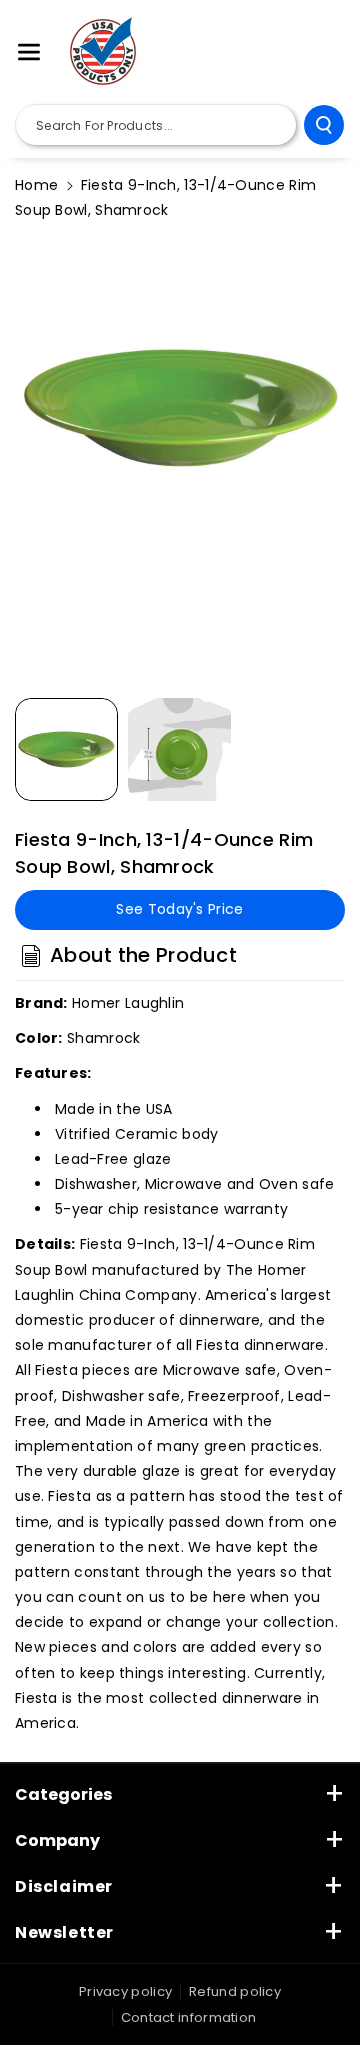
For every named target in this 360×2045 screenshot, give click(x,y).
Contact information (189, 2017)
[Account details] (323, 53)
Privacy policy (125, 1991)
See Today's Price (179, 909)
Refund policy (235, 1991)
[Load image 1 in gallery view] (66, 749)
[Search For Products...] (324, 125)
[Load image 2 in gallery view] (179, 749)
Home (36, 185)
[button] (29, 52)
